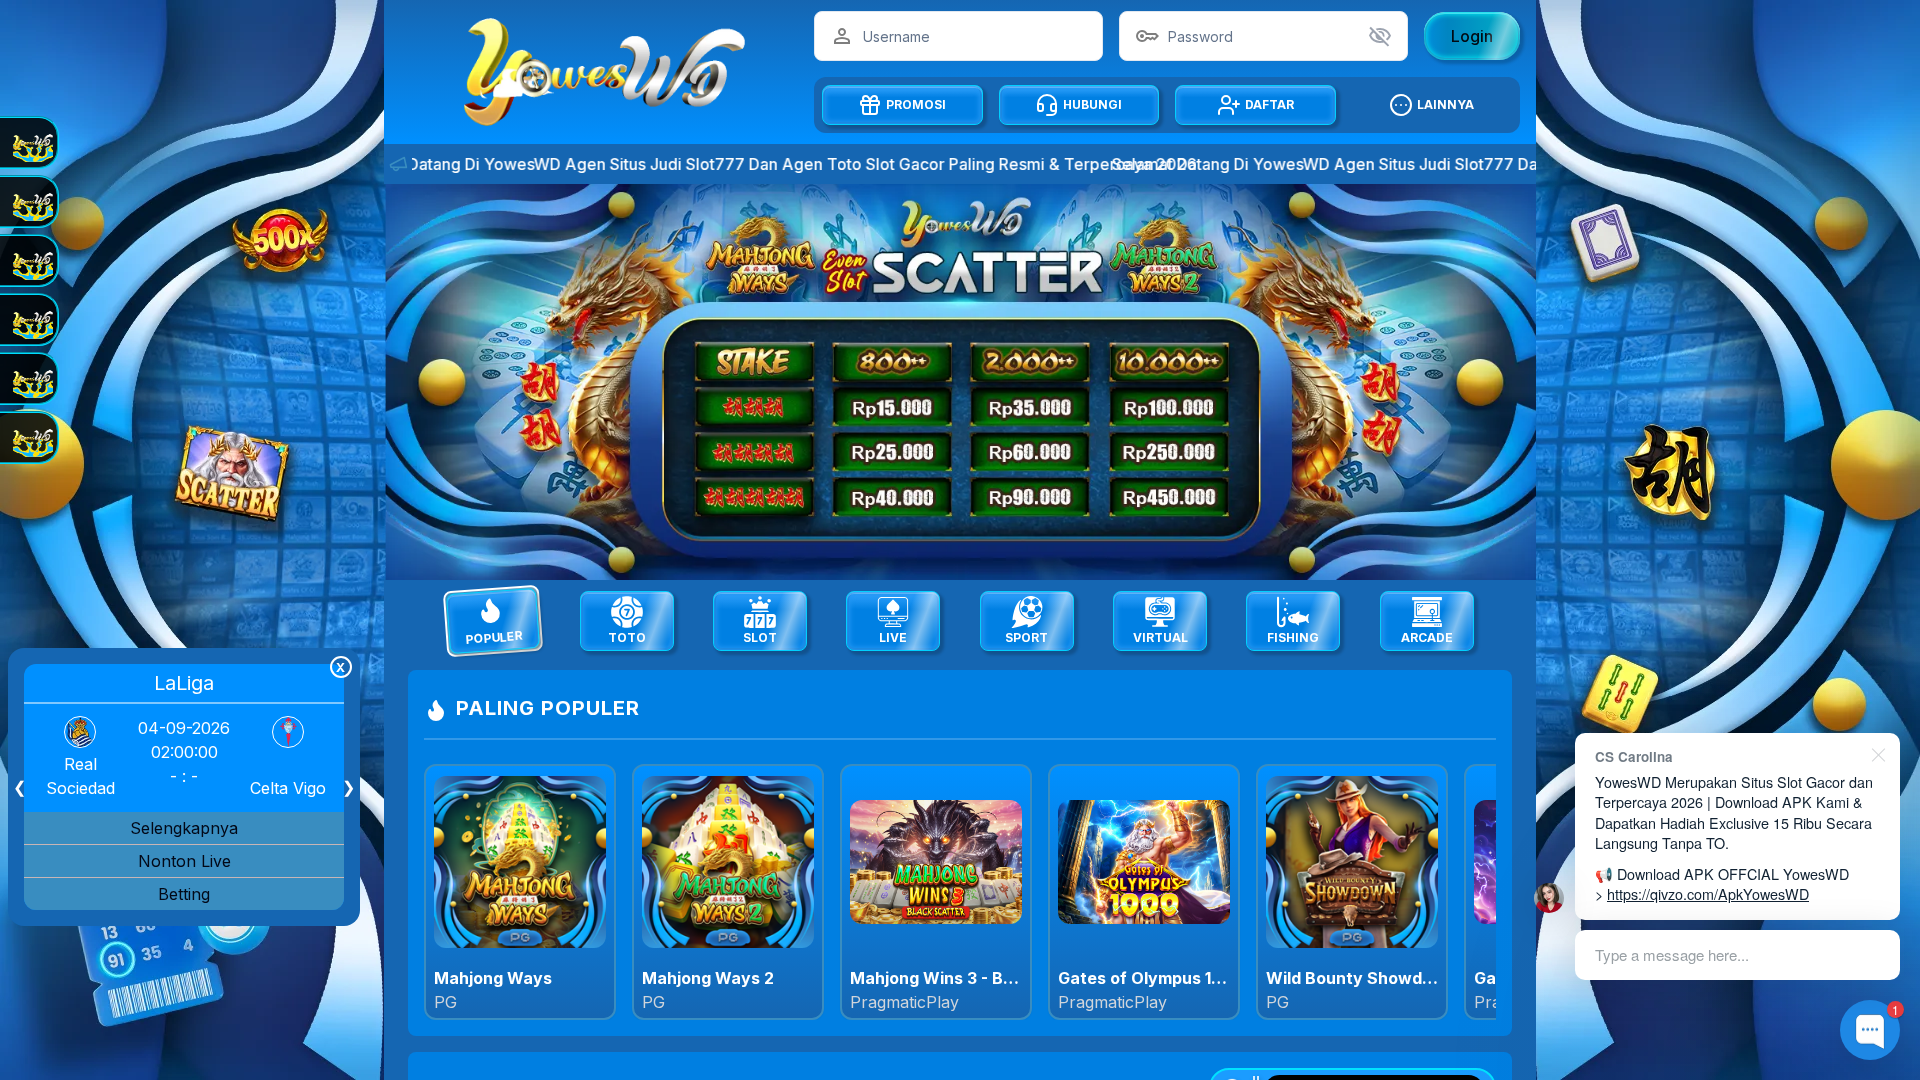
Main (520, 891)
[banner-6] (968, 382)
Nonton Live (184, 861)
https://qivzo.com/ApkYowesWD (1708, 893)
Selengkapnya (184, 828)
